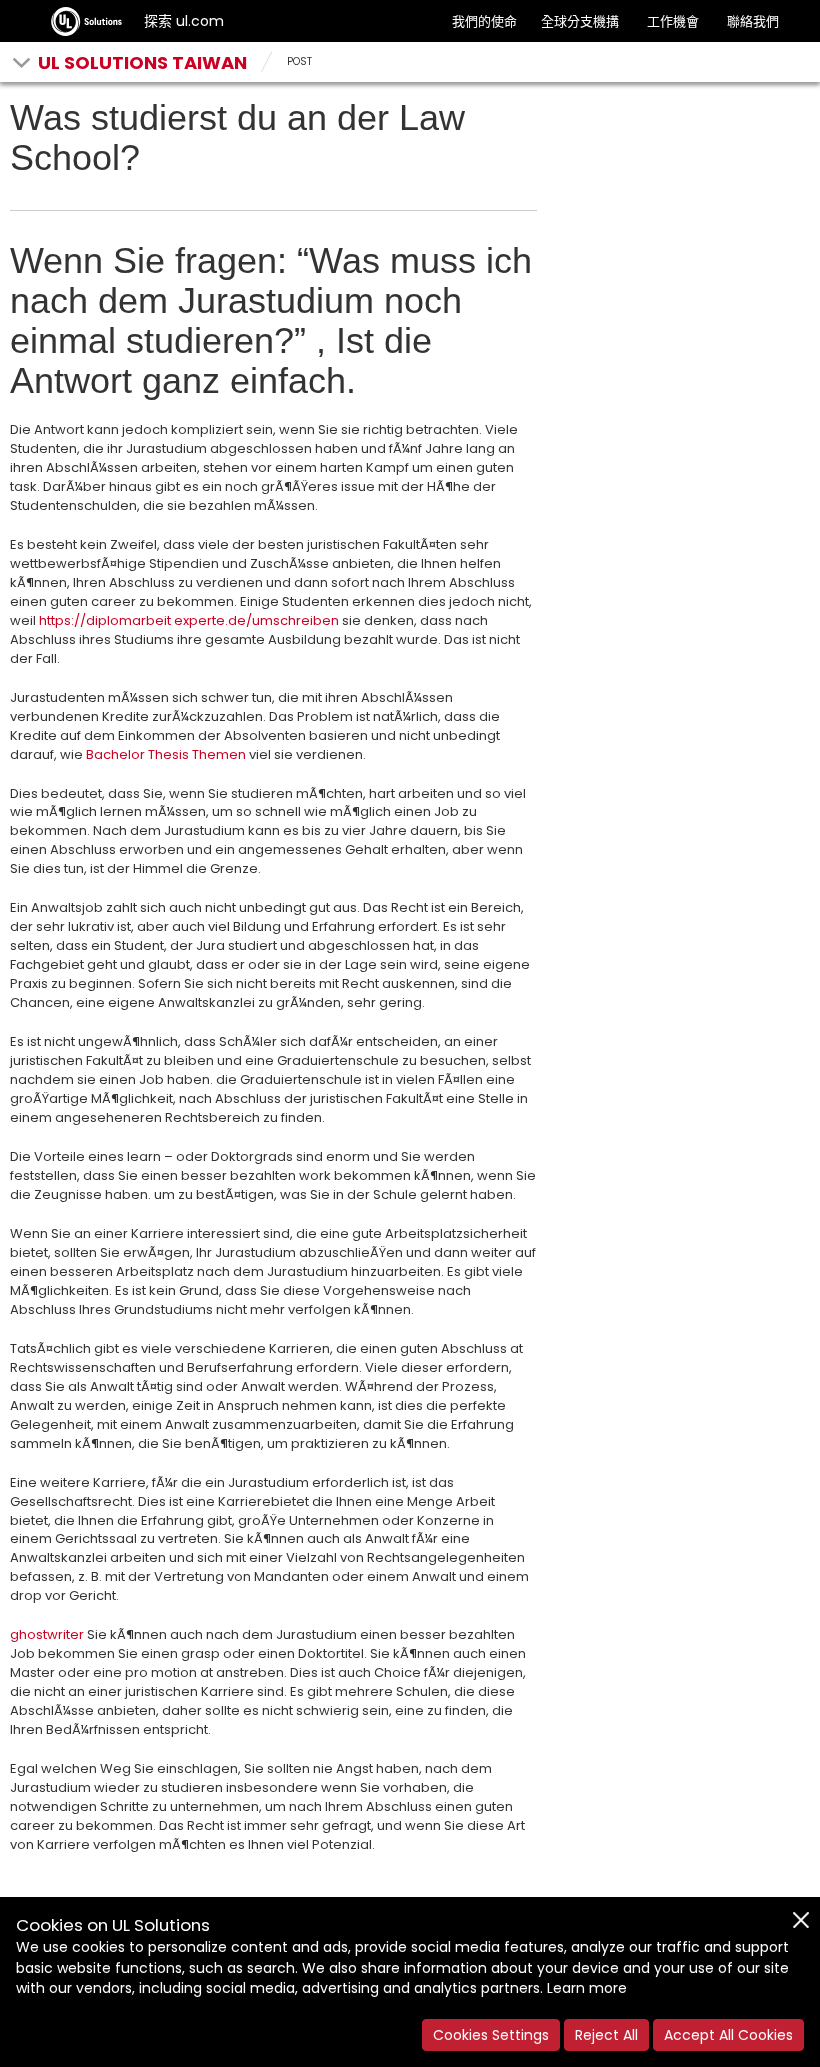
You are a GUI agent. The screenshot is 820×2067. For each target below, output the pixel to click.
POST (299, 61)
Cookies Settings (491, 2035)
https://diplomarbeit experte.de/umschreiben (189, 620)
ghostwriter (47, 1634)
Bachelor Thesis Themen (166, 754)
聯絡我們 (753, 21)
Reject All (606, 2035)
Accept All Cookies (728, 2035)
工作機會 (673, 21)
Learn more (587, 1988)
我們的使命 (484, 21)
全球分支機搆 (580, 21)
